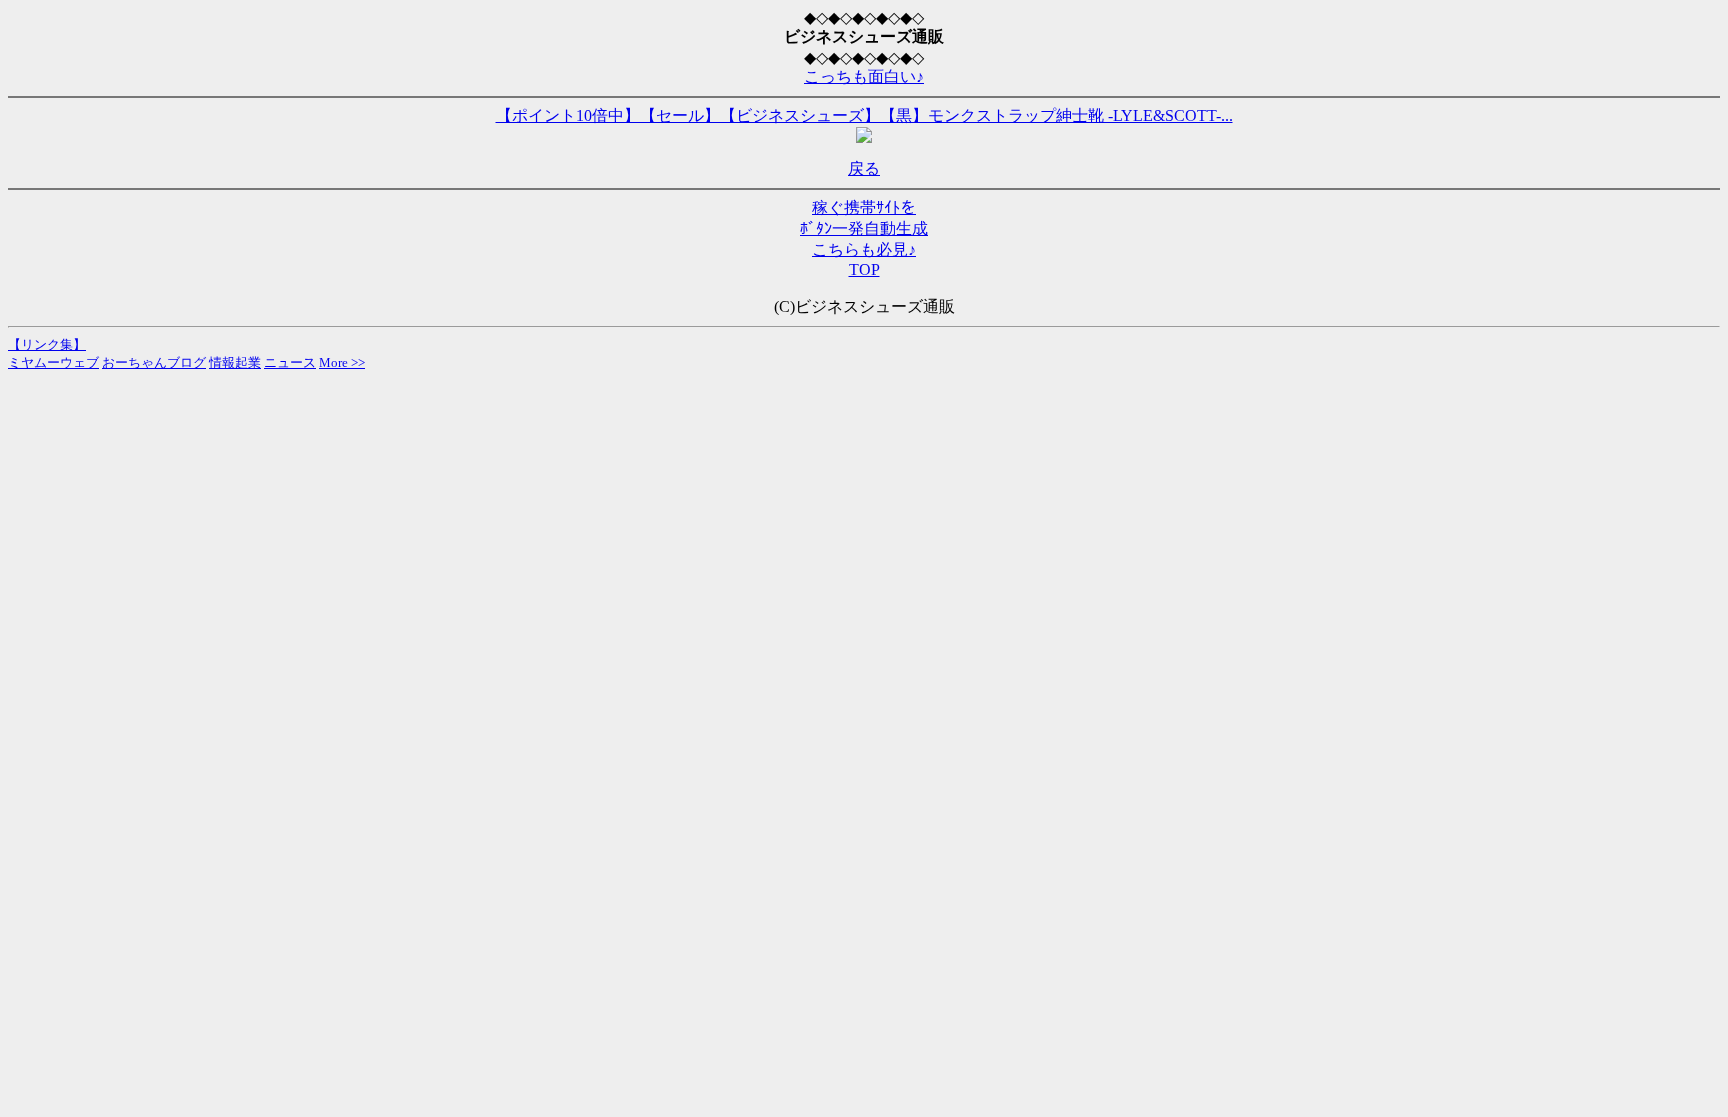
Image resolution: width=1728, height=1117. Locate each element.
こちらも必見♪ (864, 249)
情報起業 (235, 362)
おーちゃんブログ (154, 362)
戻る (864, 168)
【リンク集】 (47, 344)
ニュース (290, 362)
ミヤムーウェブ (53, 362)
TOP (864, 269)
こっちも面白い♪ (864, 76)
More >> (342, 362)
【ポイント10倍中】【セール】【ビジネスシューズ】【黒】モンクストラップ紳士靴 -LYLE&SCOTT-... (864, 115)
